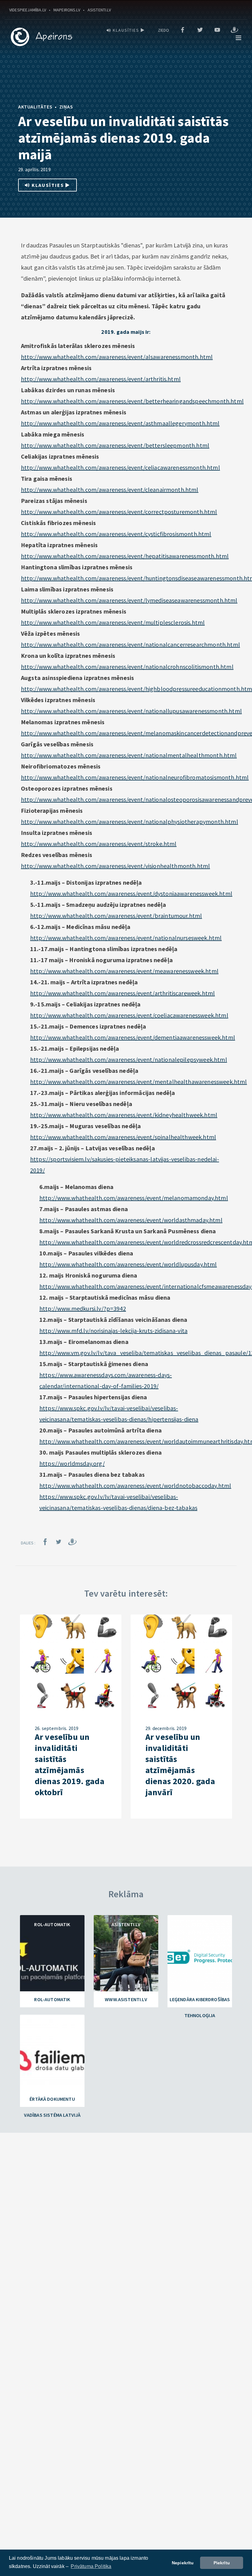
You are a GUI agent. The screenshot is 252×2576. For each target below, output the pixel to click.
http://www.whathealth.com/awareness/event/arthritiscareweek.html (122, 993)
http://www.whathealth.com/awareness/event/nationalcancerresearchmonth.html (130, 644)
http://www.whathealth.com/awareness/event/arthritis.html (101, 379)
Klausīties (126, 30)
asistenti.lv (99, 10)
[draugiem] (234, 30)
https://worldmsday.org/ (72, 1463)
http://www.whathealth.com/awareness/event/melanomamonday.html (134, 1198)
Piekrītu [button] (222, 2563)
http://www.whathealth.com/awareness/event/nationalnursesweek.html (126, 938)
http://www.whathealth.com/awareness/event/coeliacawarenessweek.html (129, 1015)
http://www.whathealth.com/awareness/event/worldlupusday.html (128, 1264)
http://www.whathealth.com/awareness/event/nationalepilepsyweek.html (129, 1059)
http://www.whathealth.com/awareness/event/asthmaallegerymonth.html (120, 423)
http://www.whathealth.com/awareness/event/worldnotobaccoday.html (135, 1486)
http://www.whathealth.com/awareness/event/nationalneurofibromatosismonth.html (135, 777)
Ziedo (164, 30)
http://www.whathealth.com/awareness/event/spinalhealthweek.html (123, 1137)
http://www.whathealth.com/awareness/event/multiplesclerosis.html (113, 622)
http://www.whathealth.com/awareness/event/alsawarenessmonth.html (117, 357)
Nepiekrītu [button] (183, 2563)
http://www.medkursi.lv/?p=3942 (83, 1308)
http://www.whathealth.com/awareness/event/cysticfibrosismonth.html (116, 534)
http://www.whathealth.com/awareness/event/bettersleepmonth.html (115, 445)
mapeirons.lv (67, 10)
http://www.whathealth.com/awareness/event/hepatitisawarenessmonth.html (125, 556)
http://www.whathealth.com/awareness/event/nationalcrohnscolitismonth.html (127, 667)
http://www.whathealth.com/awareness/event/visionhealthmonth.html (115, 866)
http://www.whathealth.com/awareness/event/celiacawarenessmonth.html (120, 467)
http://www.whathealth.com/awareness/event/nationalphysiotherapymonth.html (130, 822)
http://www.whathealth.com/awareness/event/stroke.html (99, 844)
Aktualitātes (35, 107)
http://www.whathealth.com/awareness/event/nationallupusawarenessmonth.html (131, 711)
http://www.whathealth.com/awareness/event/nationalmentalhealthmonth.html (129, 755)
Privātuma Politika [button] (91, 2566)
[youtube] (217, 30)
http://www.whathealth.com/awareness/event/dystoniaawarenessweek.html (131, 893)
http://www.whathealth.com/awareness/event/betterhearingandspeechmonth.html (132, 401)
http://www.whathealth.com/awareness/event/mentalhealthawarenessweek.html (139, 1082)
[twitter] (200, 30)
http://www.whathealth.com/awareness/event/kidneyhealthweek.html (124, 1115)
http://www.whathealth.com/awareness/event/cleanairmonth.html (110, 490)
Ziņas (66, 107)
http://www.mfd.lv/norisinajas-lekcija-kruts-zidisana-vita (113, 1331)
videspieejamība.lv (28, 10)
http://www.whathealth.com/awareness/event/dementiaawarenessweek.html (133, 1037)
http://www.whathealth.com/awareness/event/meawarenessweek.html (124, 971)
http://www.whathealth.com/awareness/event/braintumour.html (116, 916)
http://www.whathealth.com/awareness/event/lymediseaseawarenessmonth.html (129, 600)
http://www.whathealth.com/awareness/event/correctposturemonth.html (119, 512)
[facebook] (183, 30)
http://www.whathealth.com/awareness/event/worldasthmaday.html (131, 1220)
